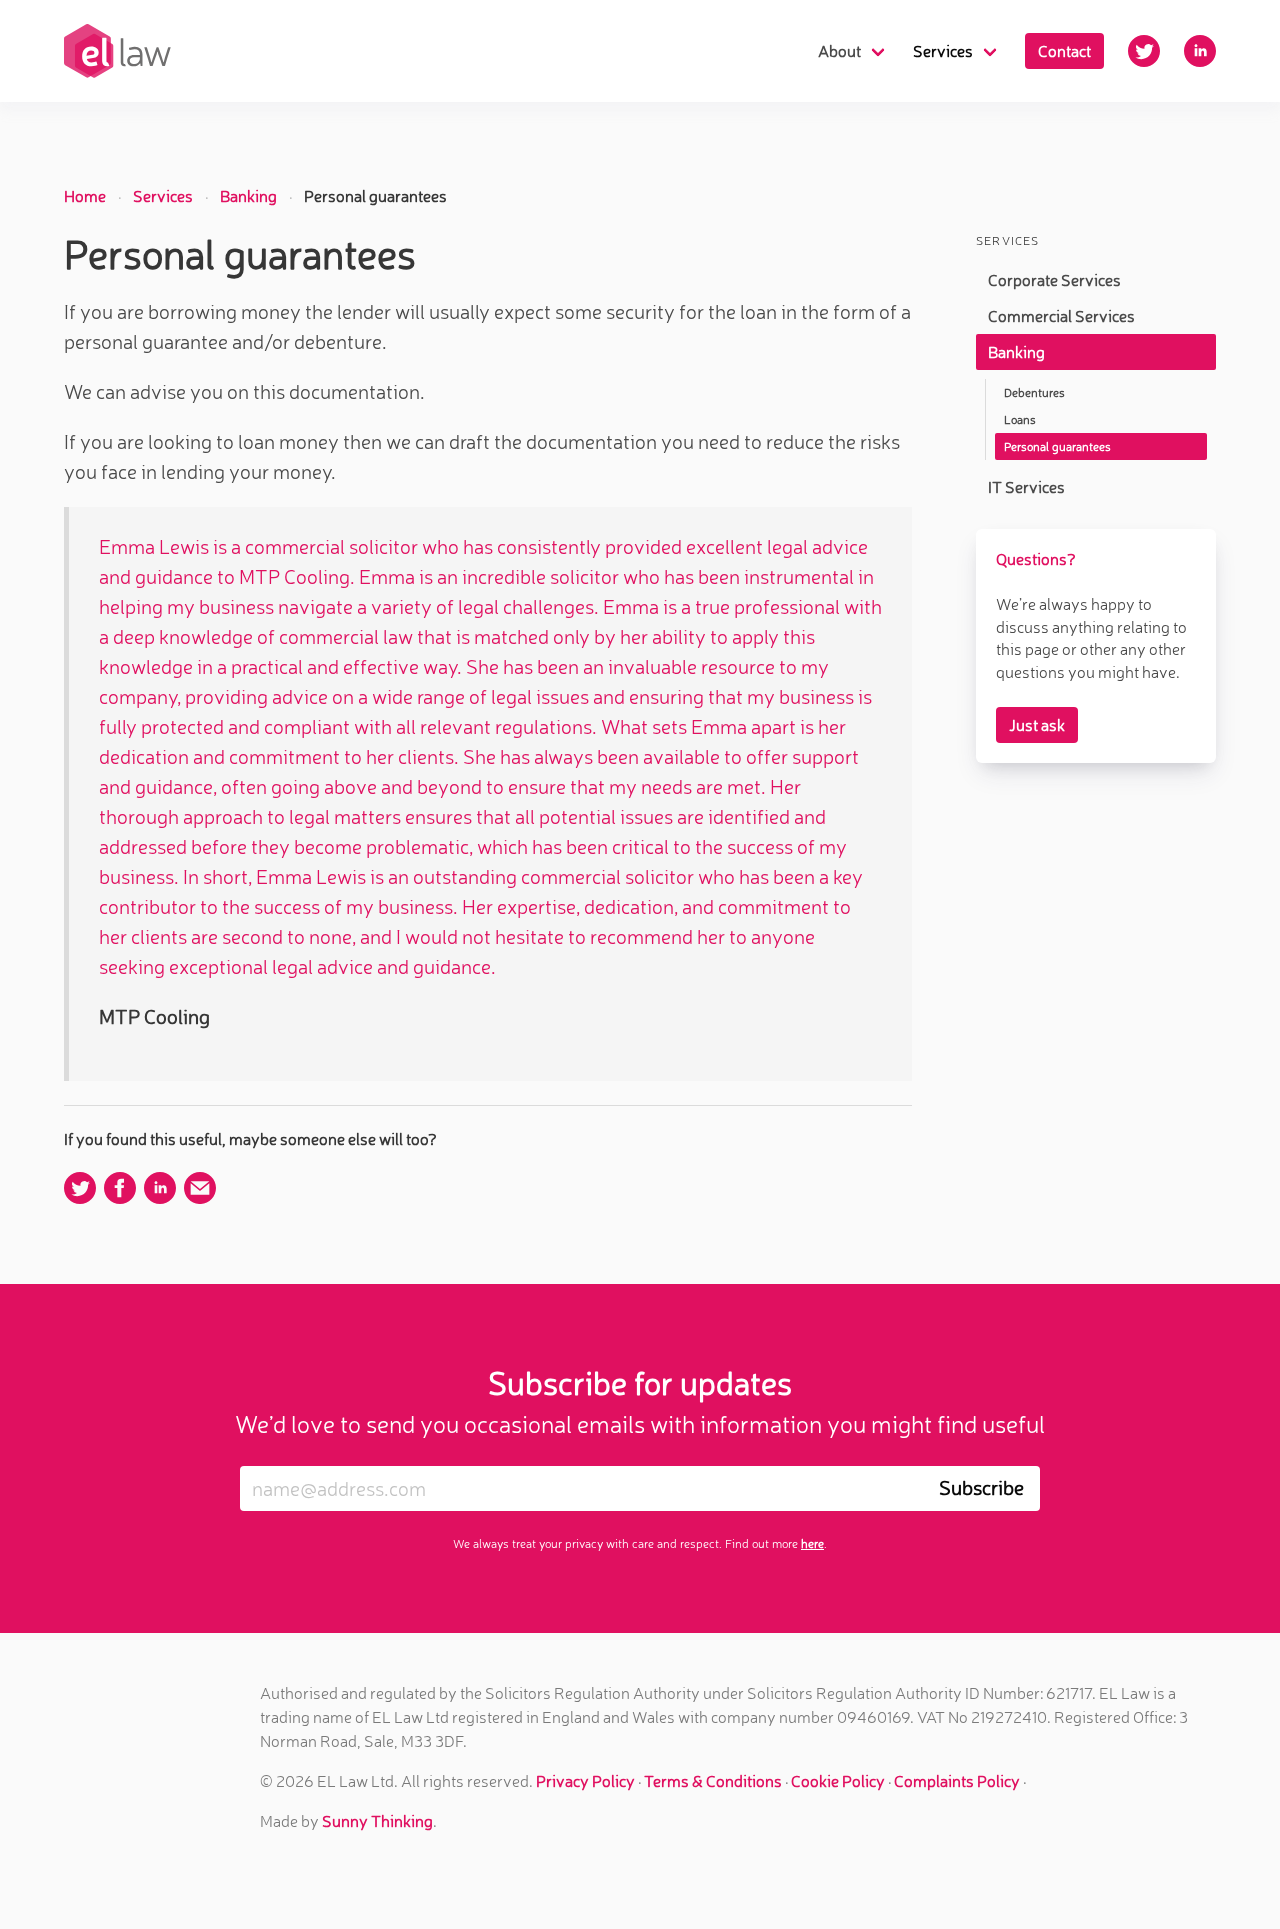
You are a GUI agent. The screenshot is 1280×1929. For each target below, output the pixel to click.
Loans (1020, 419)
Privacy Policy (585, 1781)
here (812, 1543)
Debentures (1034, 392)
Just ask (1037, 725)
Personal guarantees (1057, 446)
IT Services (1026, 487)
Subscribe (981, 1487)
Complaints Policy (957, 1781)
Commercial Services (1061, 316)
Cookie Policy (838, 1781)
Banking (248, 196)
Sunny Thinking (377, 1821)
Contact (1064, 51)
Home (85, 196)
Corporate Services (1054, 280)
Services (163, 196)
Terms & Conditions (713, 1781)
